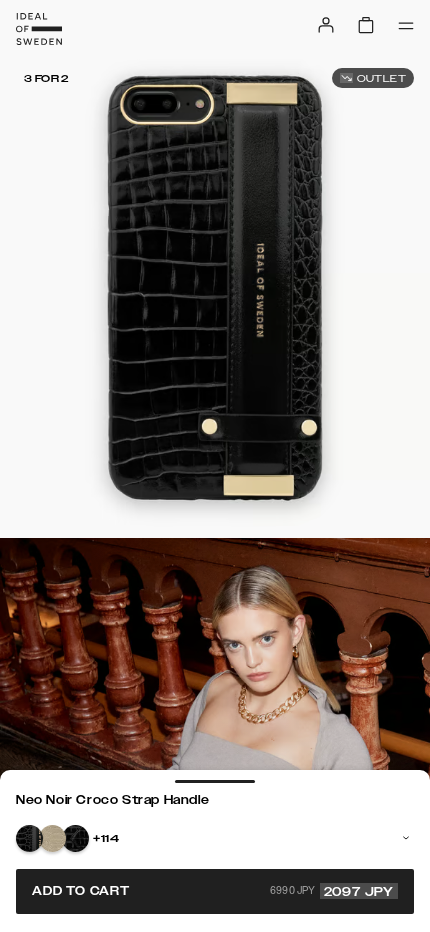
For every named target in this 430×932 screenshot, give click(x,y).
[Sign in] (326, 25)
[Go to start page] (39, 29)
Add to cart (213, 891)
